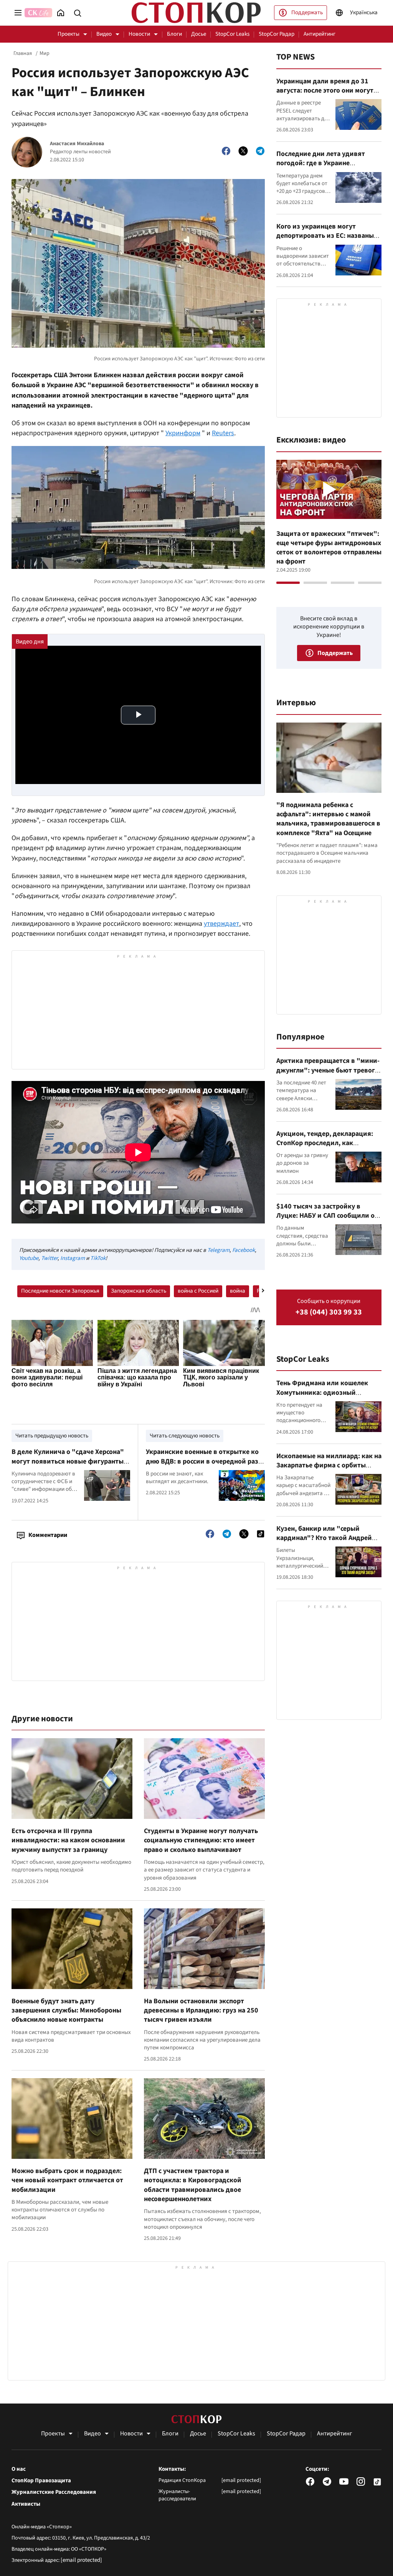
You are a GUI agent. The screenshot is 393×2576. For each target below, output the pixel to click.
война (238, 1291)
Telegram (218, 1250)
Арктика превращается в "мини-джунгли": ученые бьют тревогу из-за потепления (328, 1070)
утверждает (221, 924)
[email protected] (81, 2560)
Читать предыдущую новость (52, 1436)
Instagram (73, 1258)
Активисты (26, 2504)
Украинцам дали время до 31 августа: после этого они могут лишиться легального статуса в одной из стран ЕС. (325, 95)
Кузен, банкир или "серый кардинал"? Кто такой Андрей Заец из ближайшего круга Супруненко (324, 1543)
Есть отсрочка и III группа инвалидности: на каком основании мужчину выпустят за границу (68, 1840)
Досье (199, 34)
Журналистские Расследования (54, 2492)
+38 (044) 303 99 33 (329, 1312)
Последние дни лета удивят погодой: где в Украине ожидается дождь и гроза (321, 163)
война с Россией (198, 1291)
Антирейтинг (320, 34)
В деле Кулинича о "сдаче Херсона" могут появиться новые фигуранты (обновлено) (68, 1461)
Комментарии (48, 1535)
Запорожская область (139, 1291)
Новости (139, 34)
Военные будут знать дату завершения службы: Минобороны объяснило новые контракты (66, 2011)
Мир (45, 53)
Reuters (223, 433)
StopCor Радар (277, 34)
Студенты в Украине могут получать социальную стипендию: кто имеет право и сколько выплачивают (201, 1840)
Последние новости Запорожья (60, 1291)
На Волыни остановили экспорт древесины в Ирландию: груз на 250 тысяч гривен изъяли (201, 2011)
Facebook (244, 1250)
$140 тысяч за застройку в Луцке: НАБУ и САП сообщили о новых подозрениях (325, 1216)
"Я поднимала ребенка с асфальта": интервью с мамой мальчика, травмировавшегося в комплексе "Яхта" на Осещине (328, 819)
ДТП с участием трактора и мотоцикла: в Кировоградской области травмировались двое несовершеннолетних (193, 2185)
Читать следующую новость (185, 1436)
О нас (19, 2469)
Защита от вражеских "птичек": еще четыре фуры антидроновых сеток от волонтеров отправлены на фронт (329, 548)
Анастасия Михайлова (77, 144)
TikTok (98, 1258)
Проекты (69, 34)
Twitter (49, 1258)
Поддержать (307, 12)
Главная (23, 53)
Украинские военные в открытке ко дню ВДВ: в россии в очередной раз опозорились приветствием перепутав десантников (202, 1466)
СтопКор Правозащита (41, 2481)
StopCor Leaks (232, 34)
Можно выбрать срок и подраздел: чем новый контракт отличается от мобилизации (67, 2180)
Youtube (29, 1258)
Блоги (174, 34)
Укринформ (183, 433)
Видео (104, 34)
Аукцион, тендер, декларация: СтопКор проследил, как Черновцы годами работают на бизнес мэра (325, 1148)
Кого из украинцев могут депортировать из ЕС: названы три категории (325, 236)
